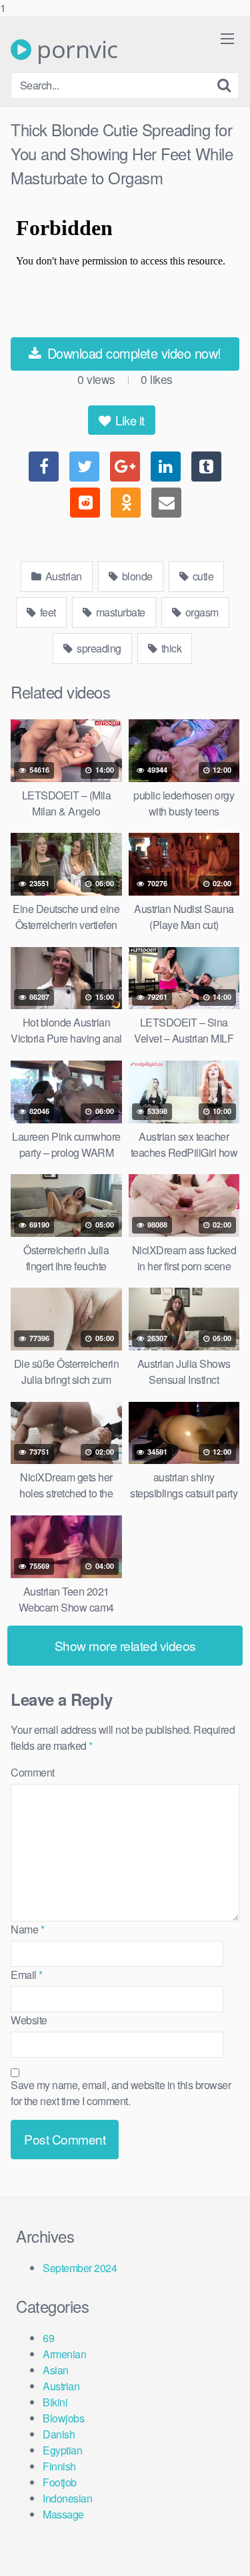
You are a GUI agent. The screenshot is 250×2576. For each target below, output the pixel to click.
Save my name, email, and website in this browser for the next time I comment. (121, 2093)
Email (27, 1975)
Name (27, 1929)
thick (170, 648)
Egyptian (62, 2450)
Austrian (62, 576)
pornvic (75, 49)
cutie (202, 576)
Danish (59, 2434)
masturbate (119, 612)
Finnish (59, 2466)
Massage (63, 2514)
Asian (56, 2370)
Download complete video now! (132, 353)
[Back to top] (227, 2552)
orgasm (201, 612)
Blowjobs (63, 2418)
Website (29, 2020)
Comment (33, 1772)
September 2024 (80, 2268)
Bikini (55, 2402)
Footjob (60, 2482)
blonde (136, 576)
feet (47, 612)
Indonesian (67, 2498)
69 (48, 2338)
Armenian (64, 2354)
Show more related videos (125, 1645)
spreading (98, 648)
